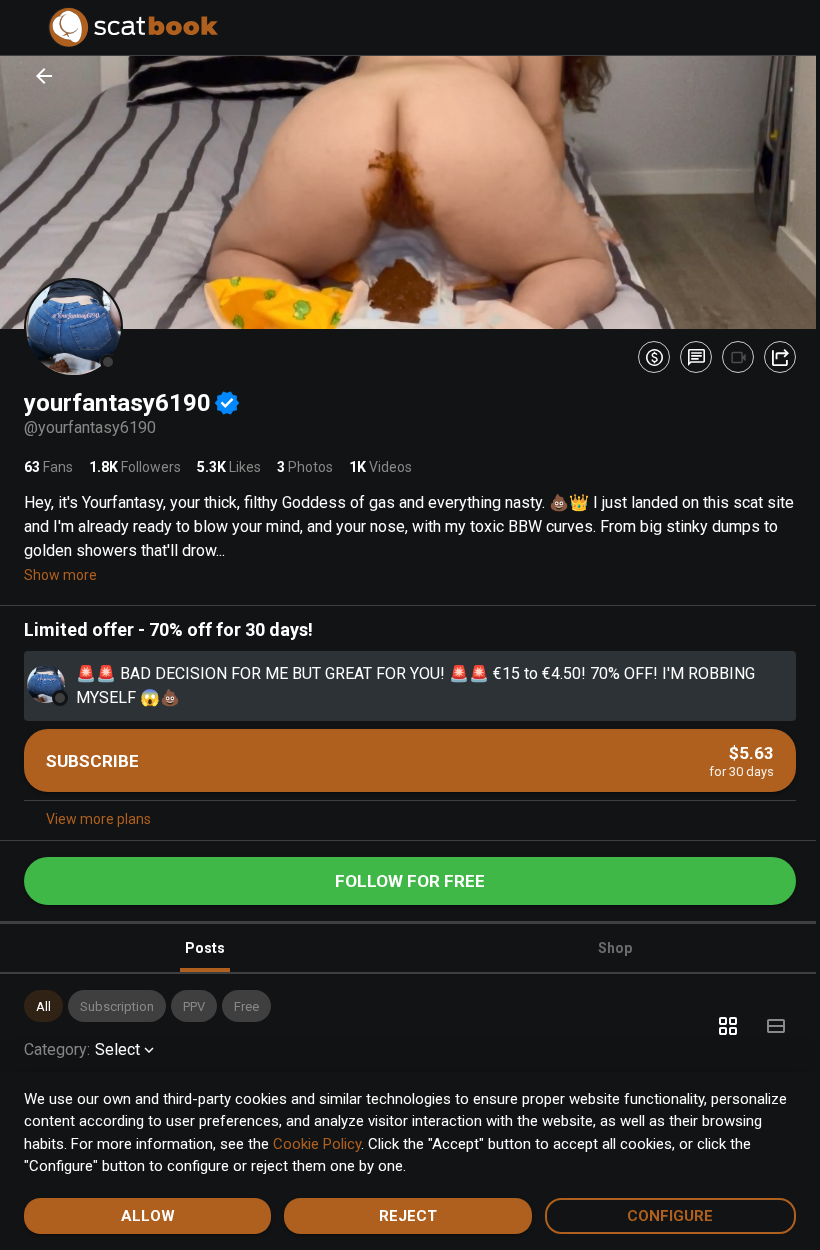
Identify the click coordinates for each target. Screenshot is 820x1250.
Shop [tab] (604, 943)
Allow (145, 1216)
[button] (43, 1001)
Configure (658, 1216)
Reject (401, 1216)
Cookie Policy (381, 1144)
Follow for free (403, 876)
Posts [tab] (201, 943)
